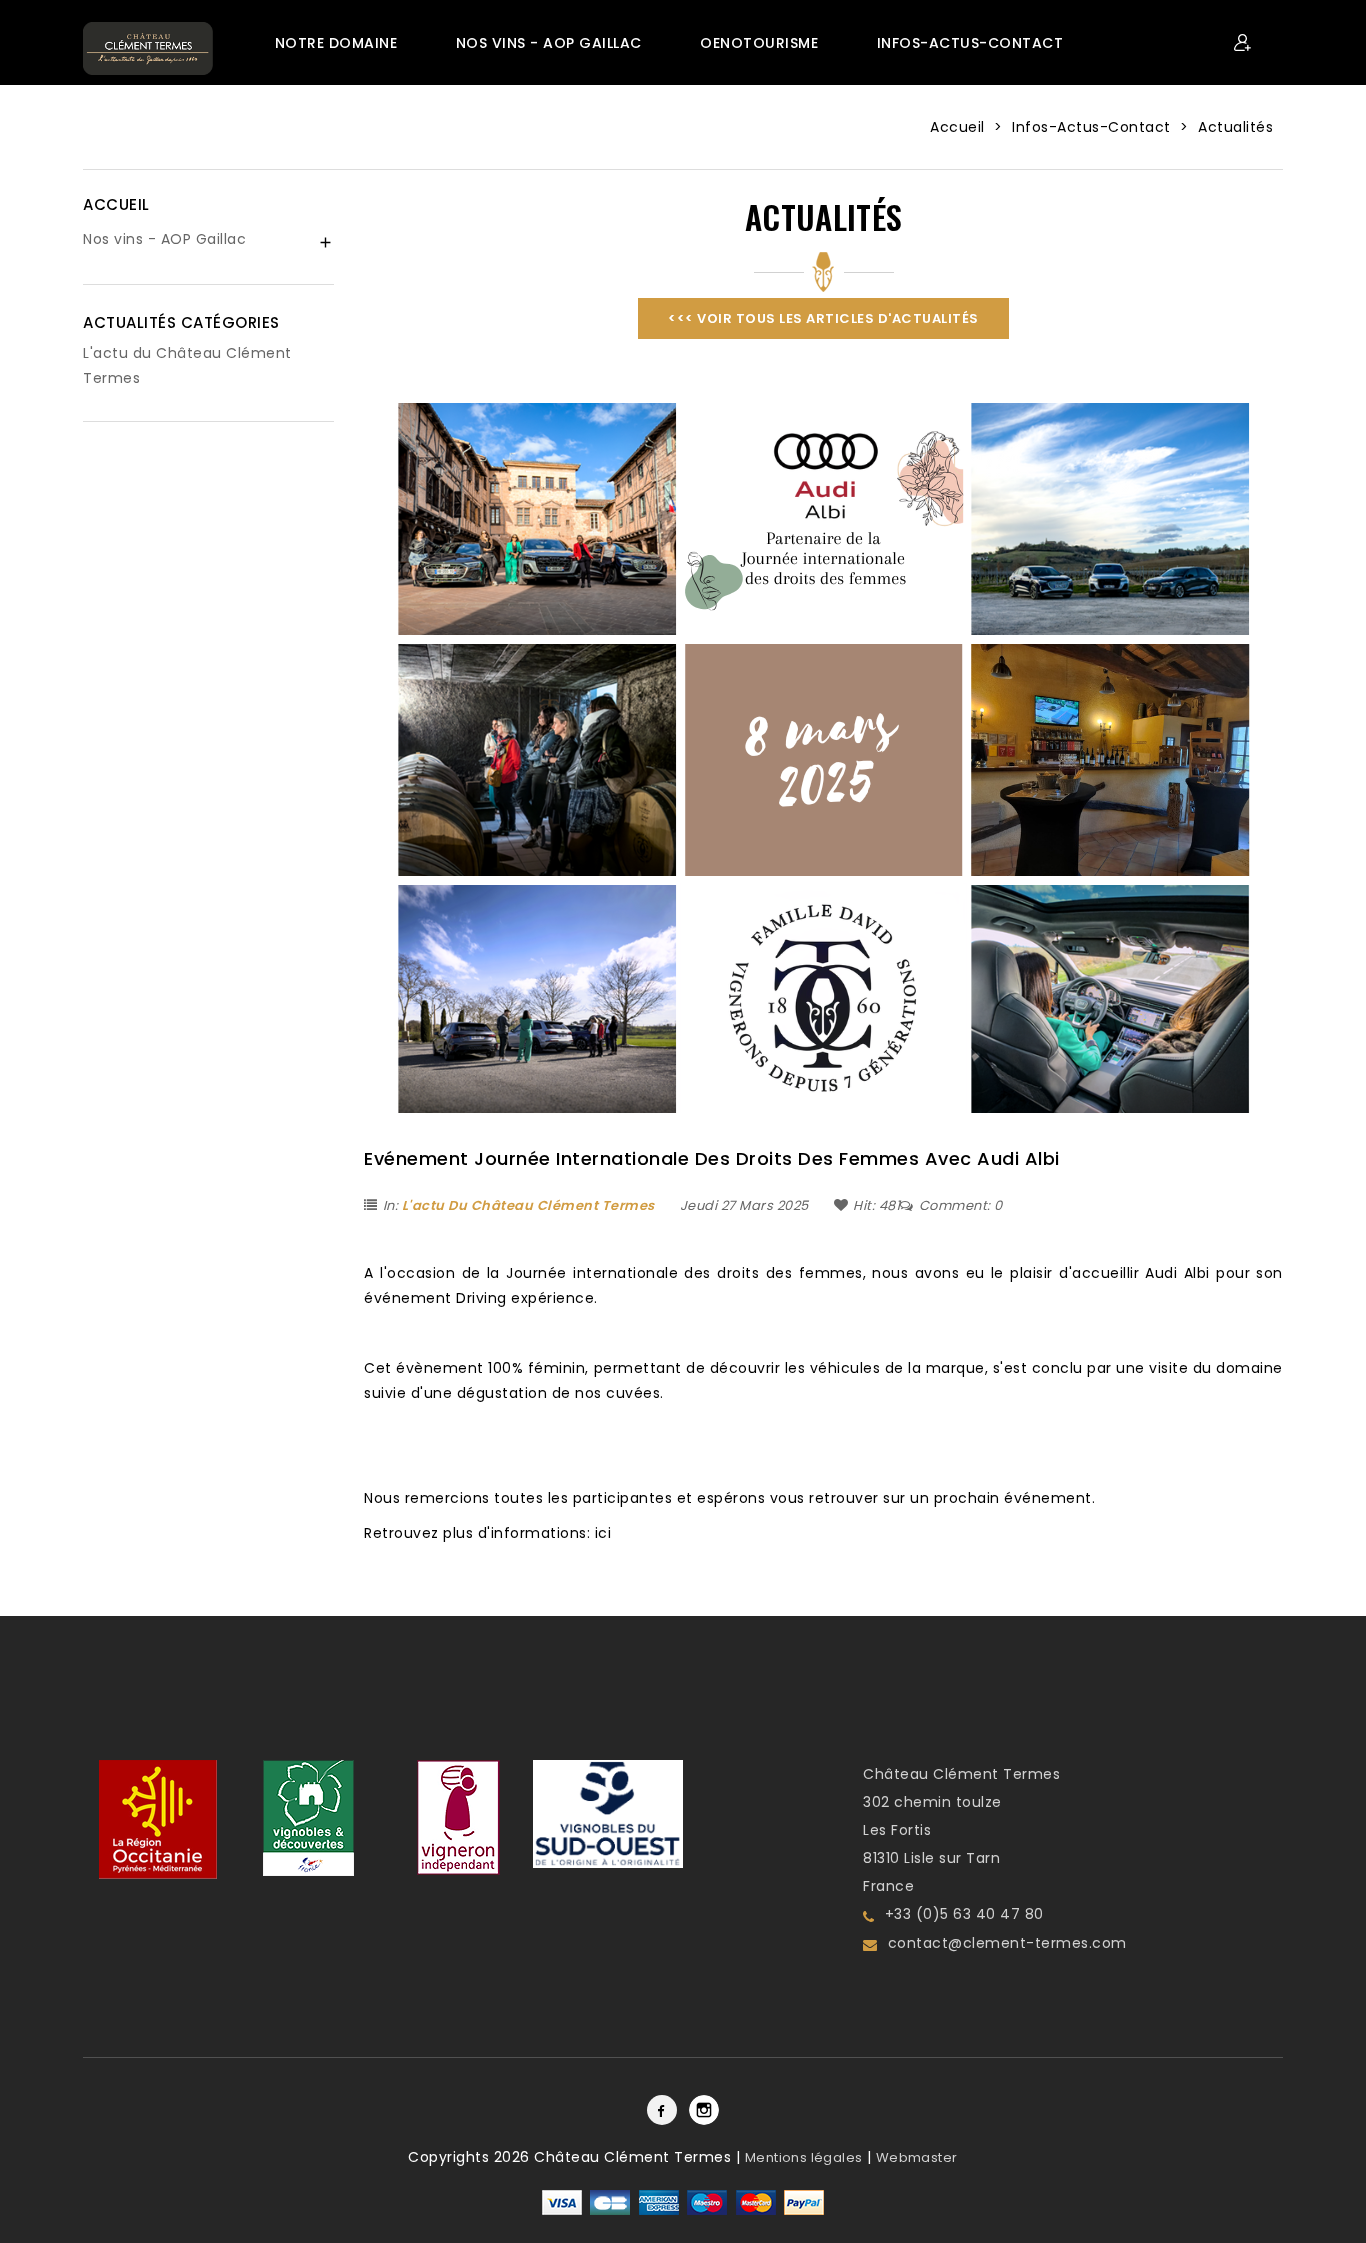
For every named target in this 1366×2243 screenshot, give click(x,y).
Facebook (662, 2110)
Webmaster (917, 2157)
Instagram (704, 2110)
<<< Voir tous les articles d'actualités (823, 318)
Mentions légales (803, 2157)
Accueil (116, 204)
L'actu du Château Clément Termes (528, 1205)
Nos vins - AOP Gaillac (164, 239)
